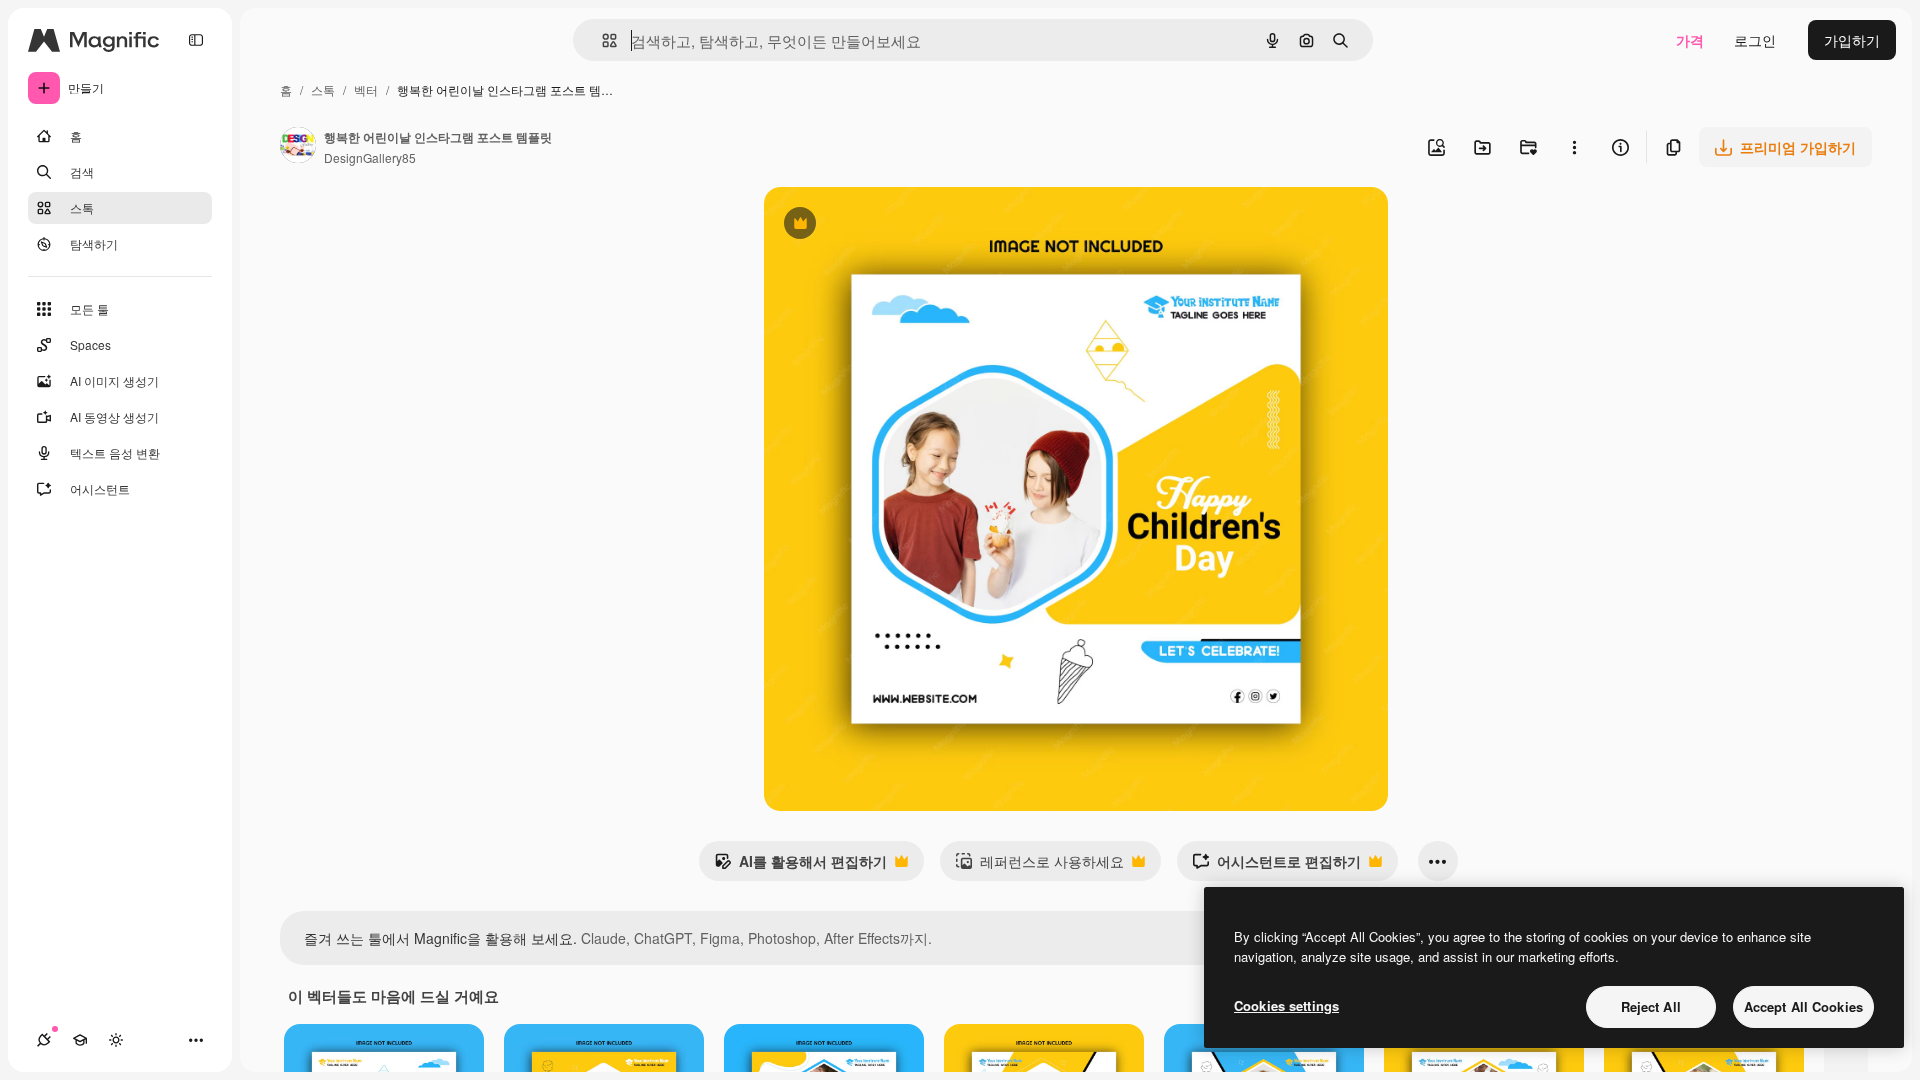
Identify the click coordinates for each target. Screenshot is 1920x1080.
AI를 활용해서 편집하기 (800, 866)
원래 (879, 225)
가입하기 (1852, 40)
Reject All (1651, 1006)
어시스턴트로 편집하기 (1276, 866)
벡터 (366, 89)
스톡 (323, 89)
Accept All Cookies (1803, 1006)
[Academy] (80, 1040)
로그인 (1755, 40)
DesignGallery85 (370, 157)
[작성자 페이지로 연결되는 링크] (298, 147)
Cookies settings (1286, 1005)
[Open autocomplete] (601, 40)
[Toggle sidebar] (196, 40)
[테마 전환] (116, 1040)
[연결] (44, 1040)
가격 (1690, 40)
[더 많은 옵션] (1574, 147)
